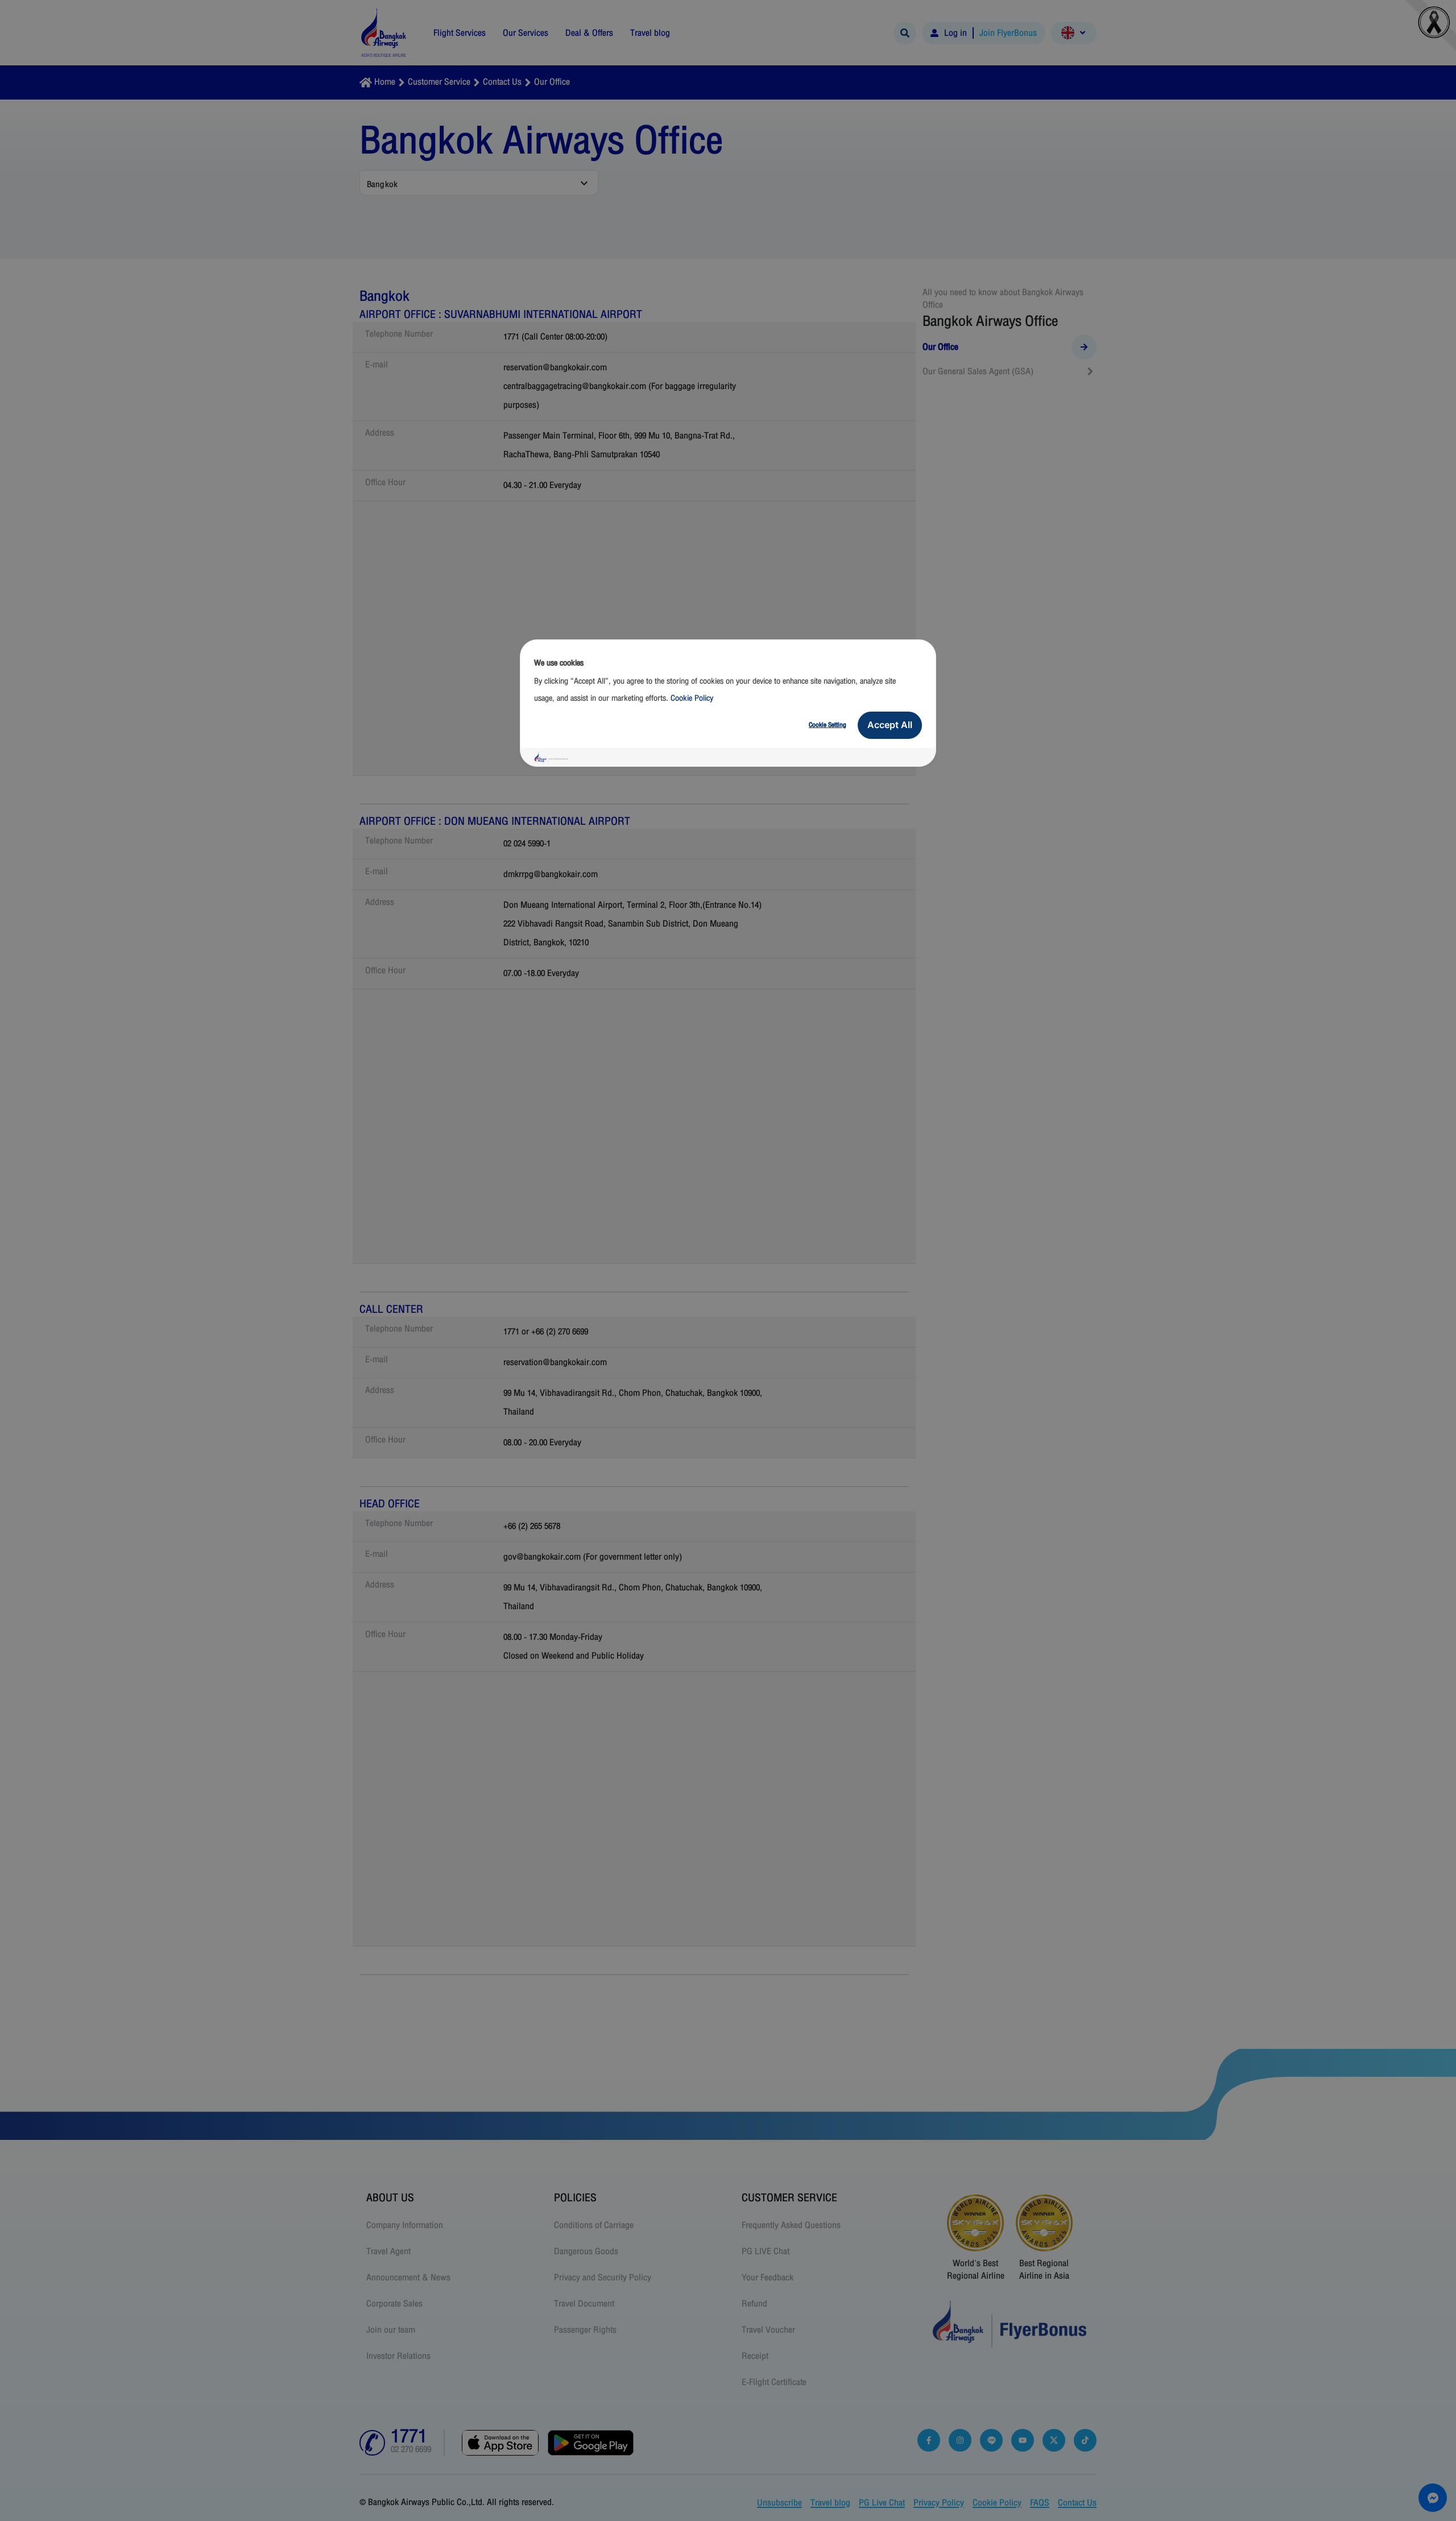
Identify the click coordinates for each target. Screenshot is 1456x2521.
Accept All (890, 725)
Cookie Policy (692, 698)
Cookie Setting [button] (828, 725)
